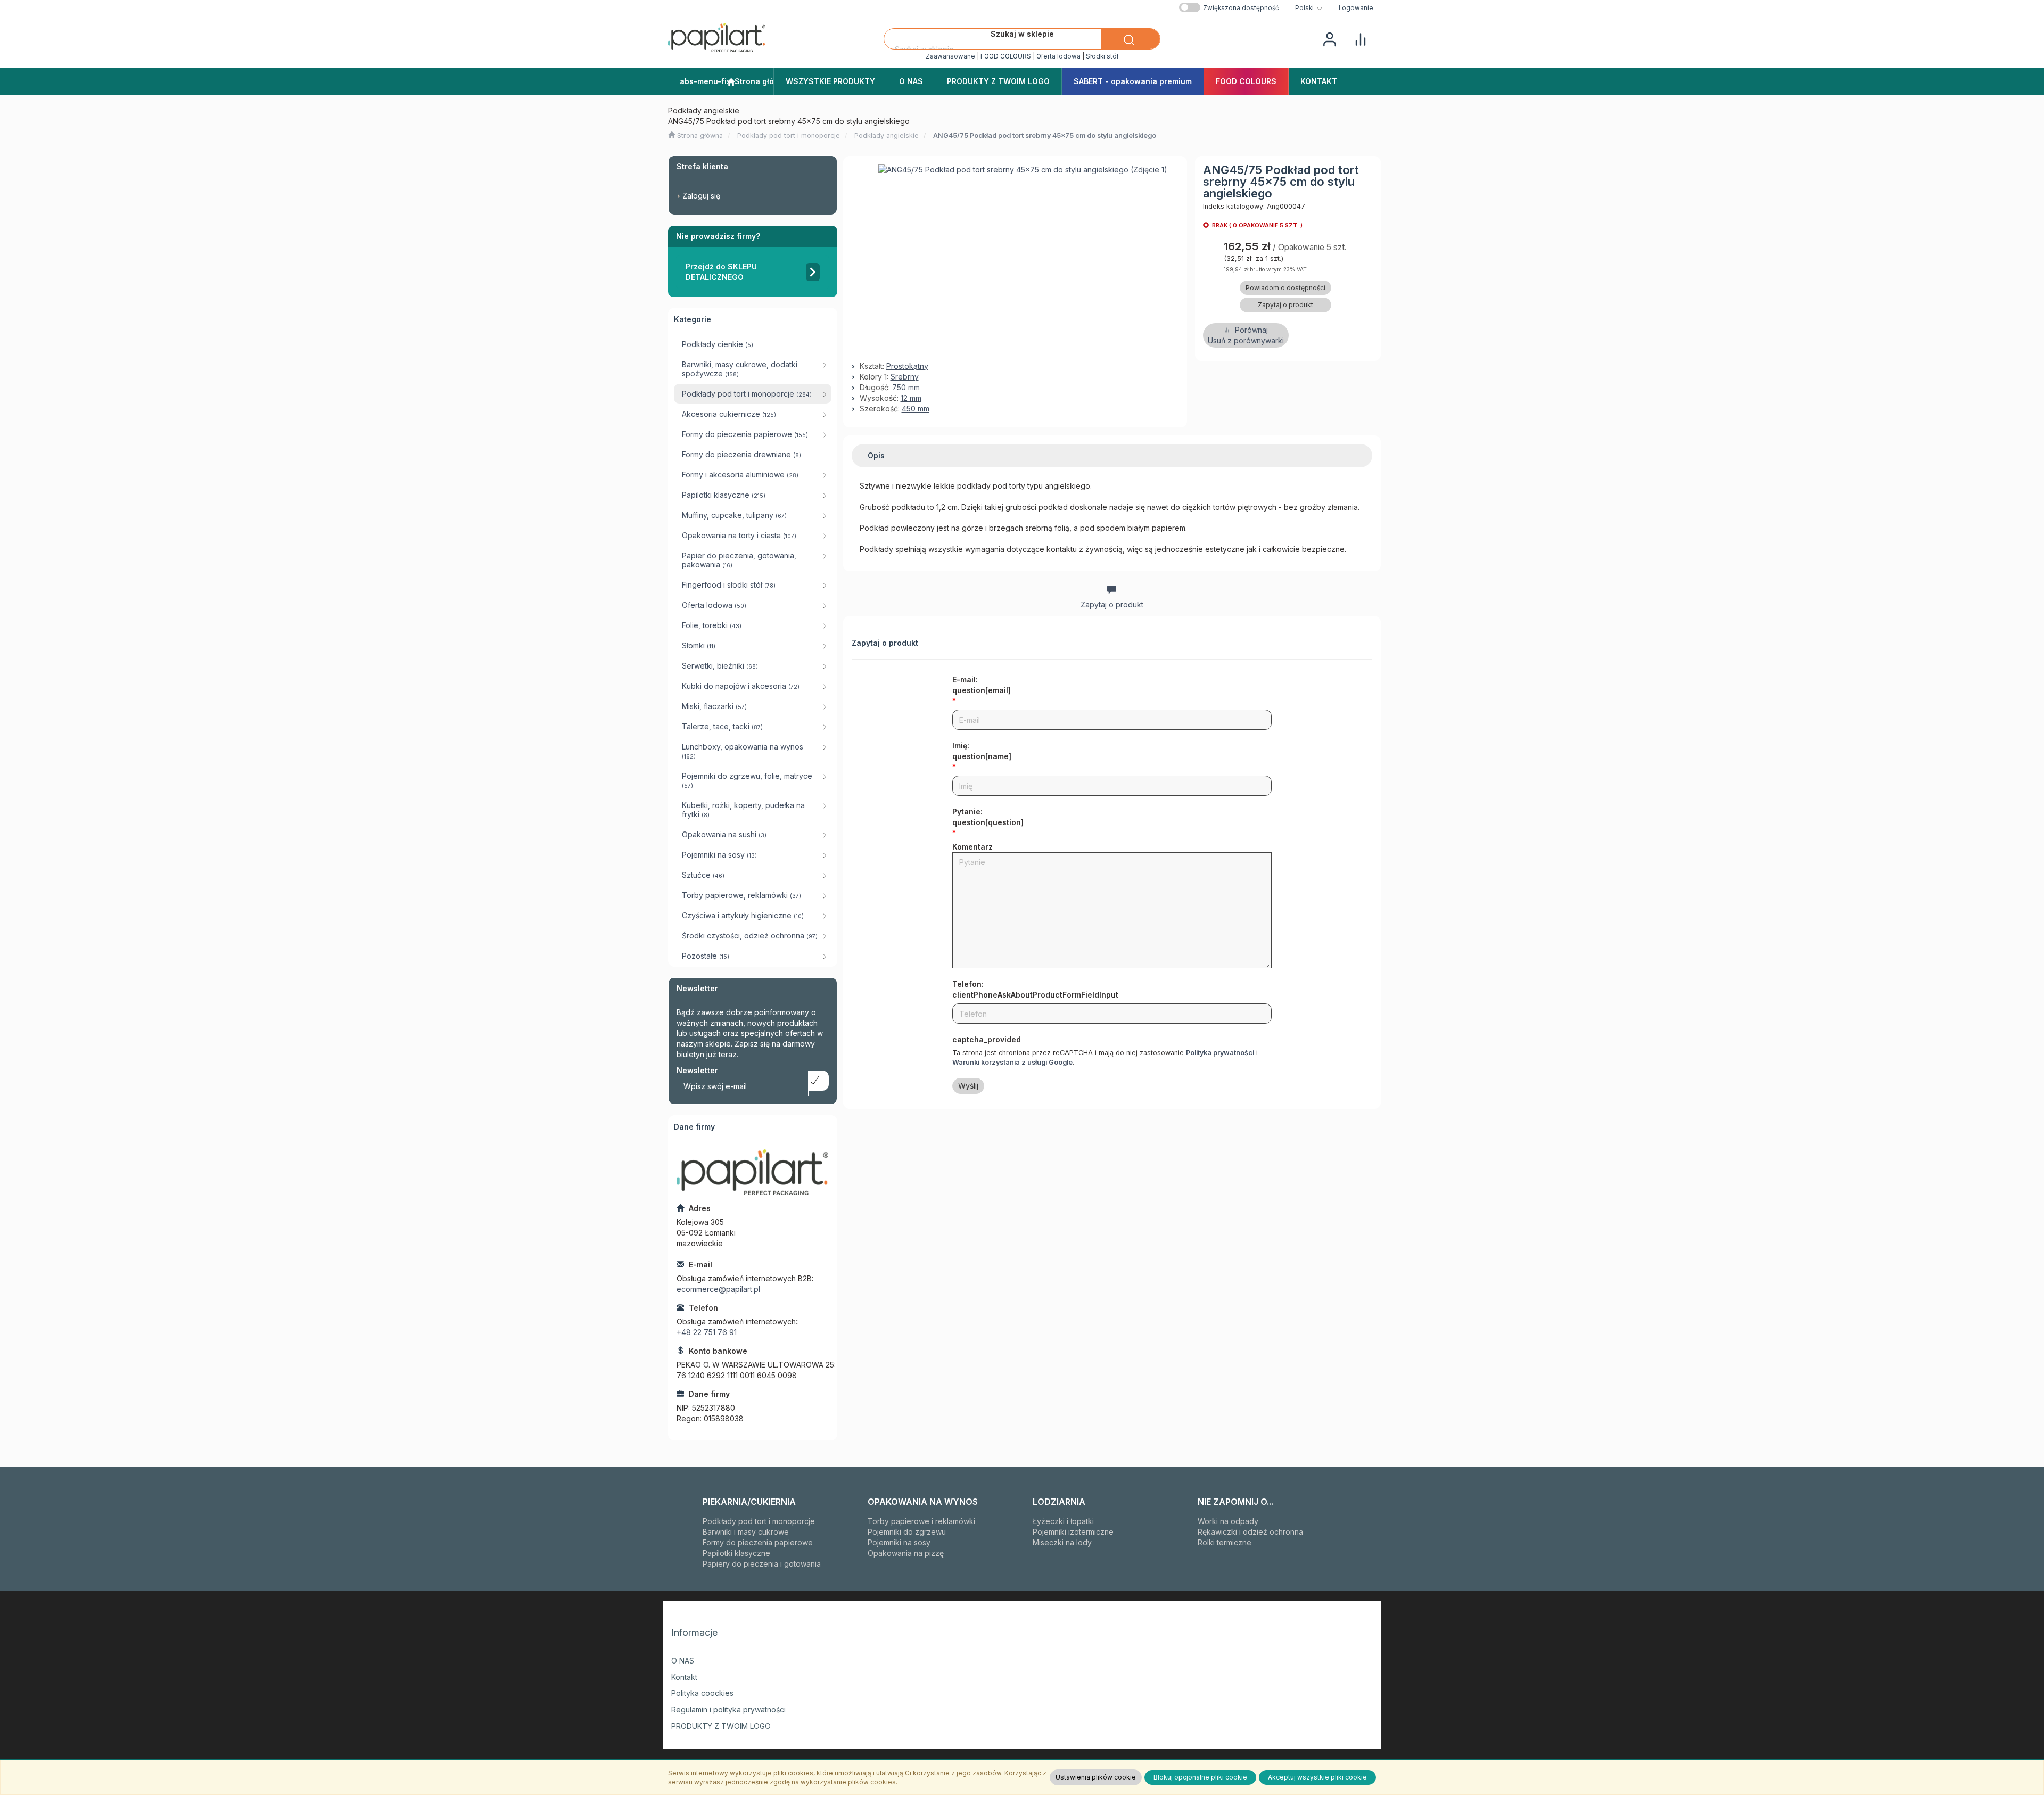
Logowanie (1356, 8)
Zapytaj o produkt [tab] (1112, 604)
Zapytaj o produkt (1285, 305)
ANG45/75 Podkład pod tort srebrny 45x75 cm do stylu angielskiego (1045, 135)
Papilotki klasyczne (736, 1553)
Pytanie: (988, 817)
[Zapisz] (818, 1081)
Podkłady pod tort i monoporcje (789, 135)
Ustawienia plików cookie (1096, 1777)
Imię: (982, 751)
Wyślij (968, 1086)
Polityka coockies (702, 1693)
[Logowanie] (1330, 38)
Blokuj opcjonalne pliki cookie (1200, 1777)
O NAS (683, 1661)
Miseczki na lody (1062, 1542)
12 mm (911, 398)
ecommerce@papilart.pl (718, 1289)
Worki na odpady (1228, 1521)
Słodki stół (1102, 56)
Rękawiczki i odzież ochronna (1250, 1532)
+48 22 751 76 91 (707, 1332)
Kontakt (684, 1677)
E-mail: (982, 685)
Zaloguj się (701, 196)
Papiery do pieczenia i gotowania (762, 1564)
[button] (1309, 8)
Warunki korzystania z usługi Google (1012, 1062)
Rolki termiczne (1225, 1542)
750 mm (906, 387)
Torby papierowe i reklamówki (921, 1521)
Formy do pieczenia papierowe (758, 1542)
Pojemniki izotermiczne (1073, 1532)
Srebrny (905, 377)
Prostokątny (907, 366)
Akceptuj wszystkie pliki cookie (1317, 1777)
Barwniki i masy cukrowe (746, 1532)
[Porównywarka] (1361, 38)
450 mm (916, 409)
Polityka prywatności (1220, 1053)
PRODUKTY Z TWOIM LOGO (721, 1726)
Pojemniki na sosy (899, 1542)
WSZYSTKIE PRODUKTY (830, 81)
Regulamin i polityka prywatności (728, 1710)
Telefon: (1035, 989)
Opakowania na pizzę (906, 1553)
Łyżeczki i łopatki (1063, 1521)
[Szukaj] (1131, 39)
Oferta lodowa (1058, 56)
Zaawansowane (950, 56)
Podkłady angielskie (887, 135)
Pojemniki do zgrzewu (907, 1532)
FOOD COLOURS (1006, 56)
